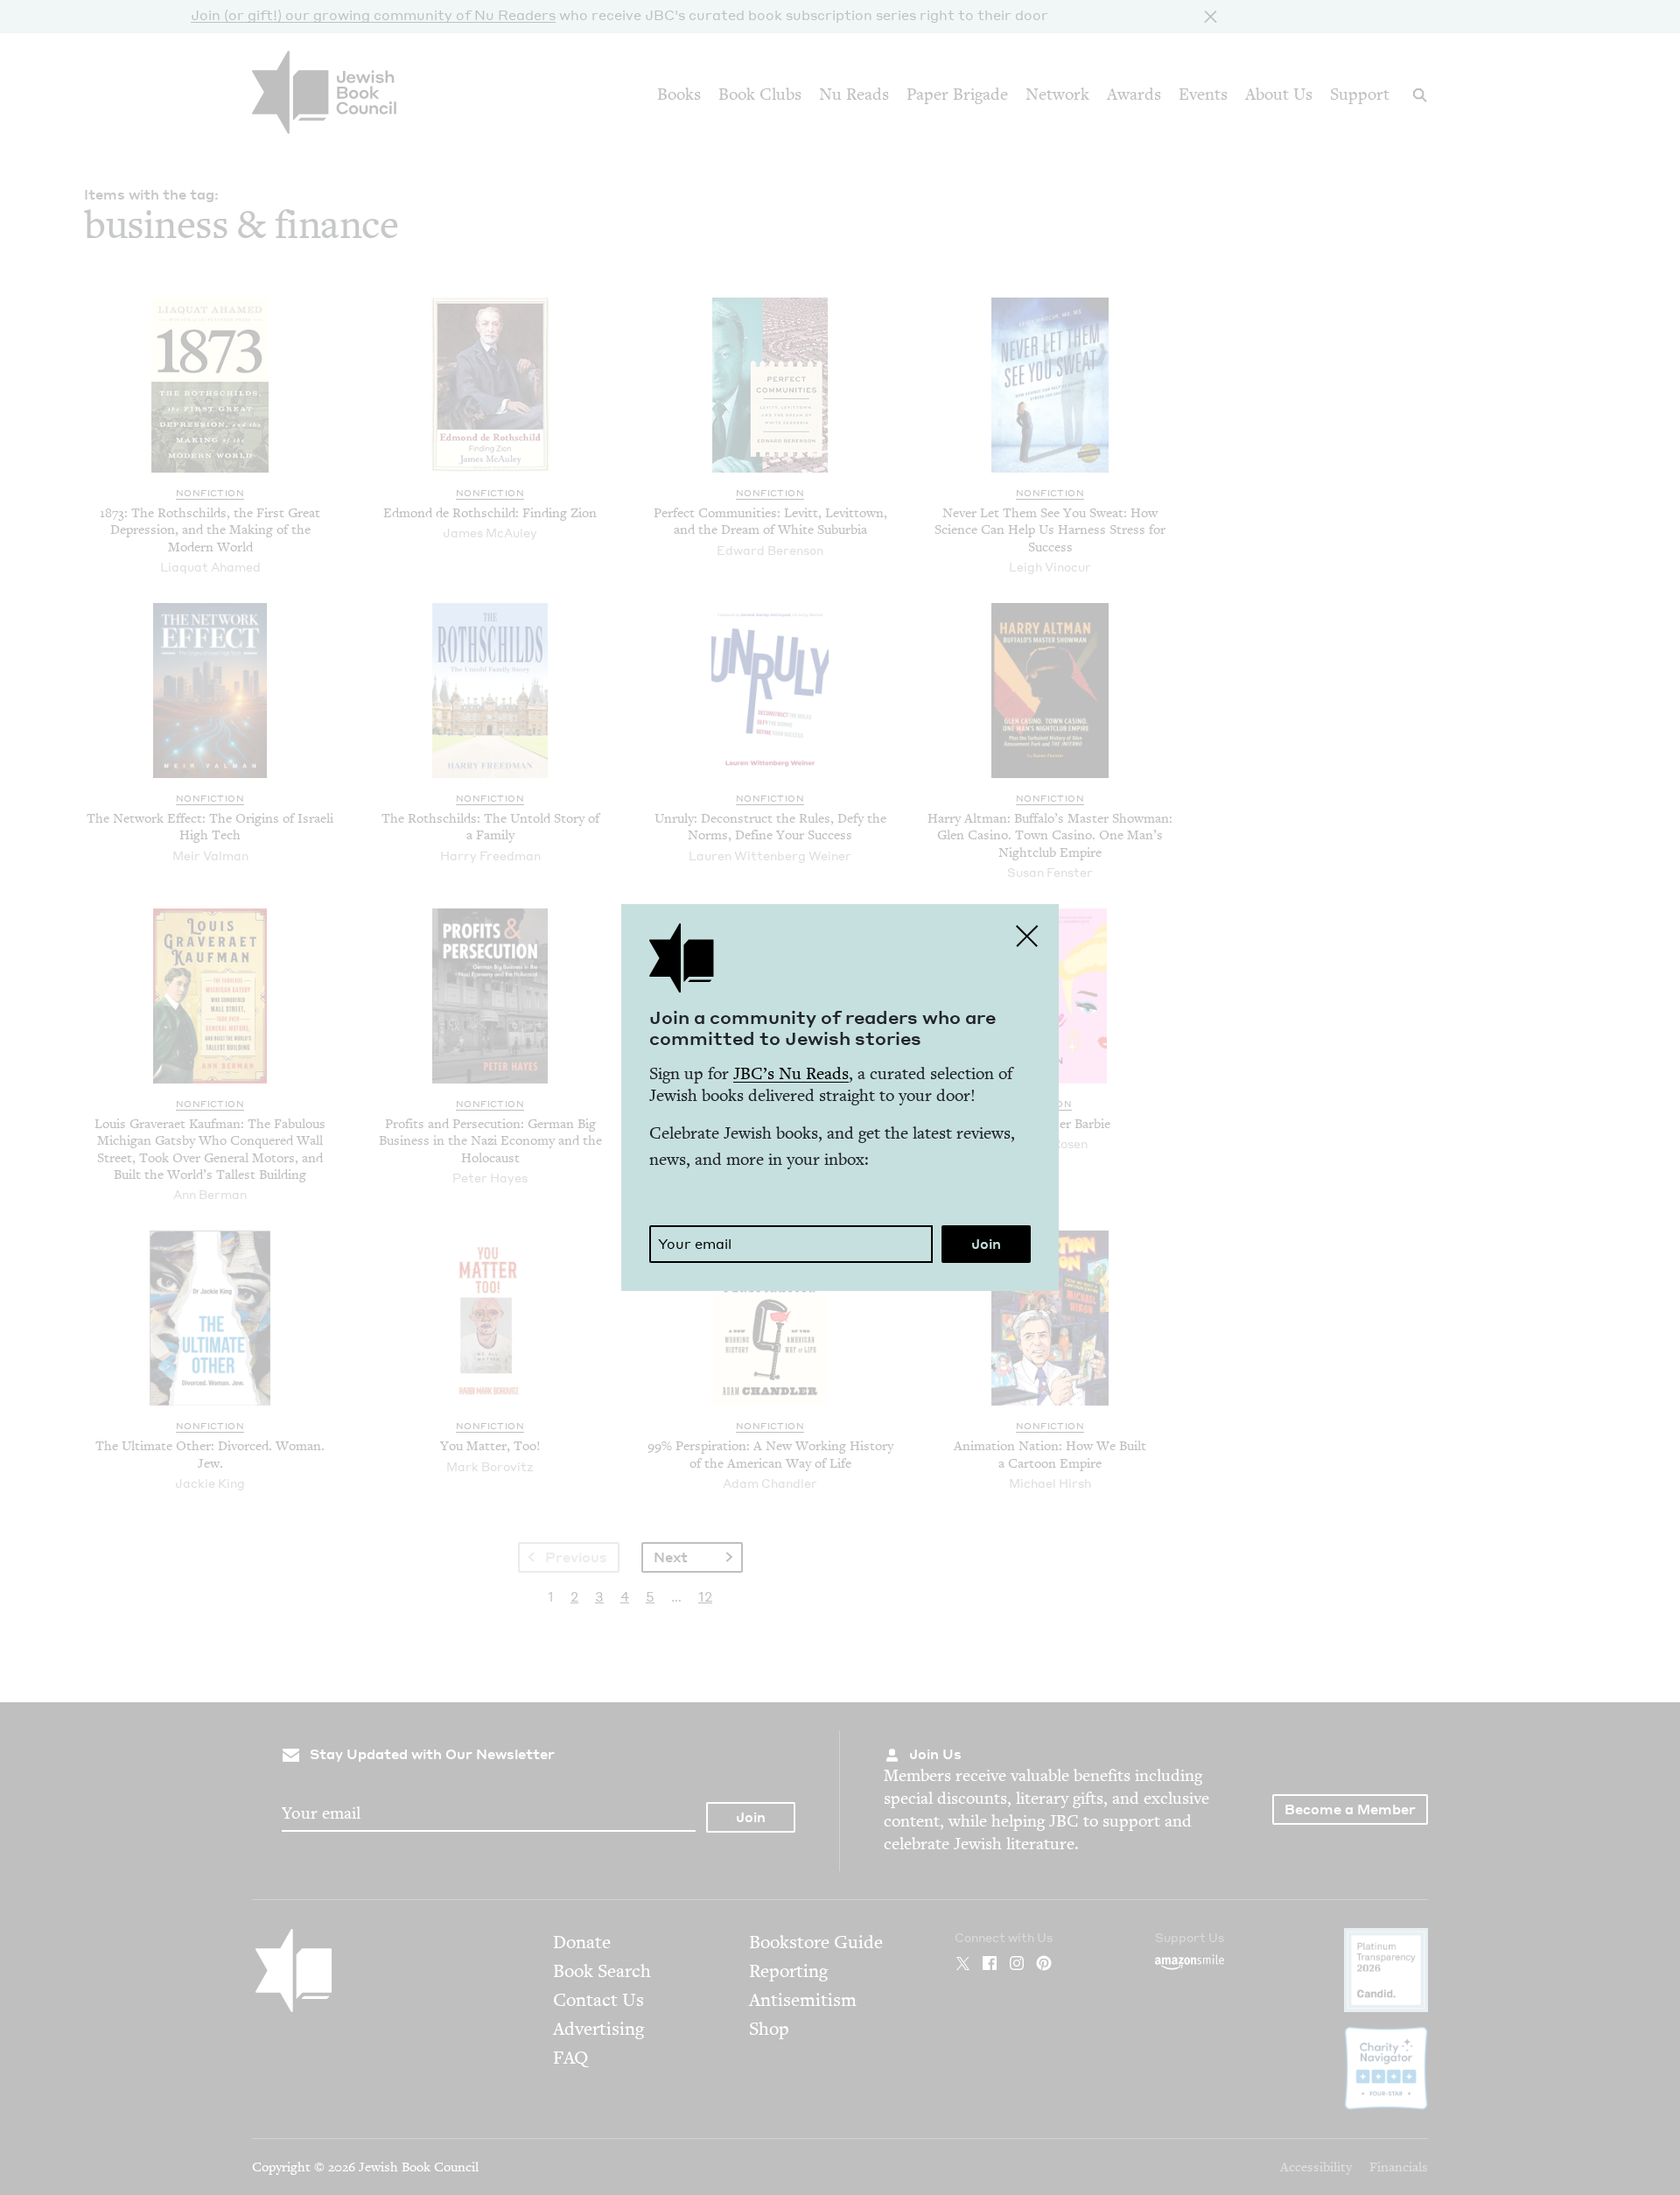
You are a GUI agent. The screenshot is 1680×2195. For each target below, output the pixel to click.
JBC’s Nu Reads (791, 1073)
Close (1027, 936)
